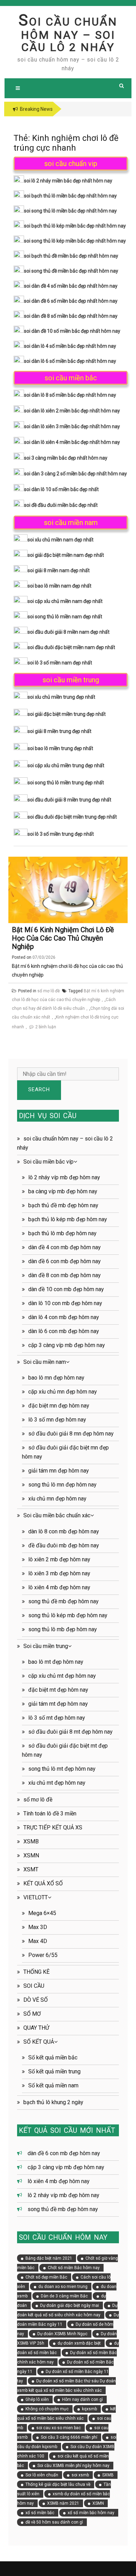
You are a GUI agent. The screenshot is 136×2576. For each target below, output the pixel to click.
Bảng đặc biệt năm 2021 (49, 2258)
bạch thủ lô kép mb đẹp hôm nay (68, 1219)
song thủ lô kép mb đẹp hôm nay (68, 1615)
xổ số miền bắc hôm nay (91, 2513)
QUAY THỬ (36, 2028)
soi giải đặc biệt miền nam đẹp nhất (66, 555)
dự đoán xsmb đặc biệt (79, 2343)
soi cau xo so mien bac (59, 2428)
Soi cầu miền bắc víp (48, 1162)
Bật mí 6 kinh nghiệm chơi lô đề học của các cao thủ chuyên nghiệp (63, 938)
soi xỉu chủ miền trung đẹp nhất (61, 697)
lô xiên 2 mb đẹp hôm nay (59, 1559)
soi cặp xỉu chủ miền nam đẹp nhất (65, 601)
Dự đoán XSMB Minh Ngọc (62, 2334)
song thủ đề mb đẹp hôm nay (63, 1601)
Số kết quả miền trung (54, 2071)
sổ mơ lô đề (48, 991)
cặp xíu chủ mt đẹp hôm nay (62, 1676)
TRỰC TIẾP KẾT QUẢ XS (53, 1827)
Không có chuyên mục (47, 2409)
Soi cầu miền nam (45, 1362)
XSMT (31, 1869)
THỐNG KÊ (36, 1972)
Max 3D (38, 1927)
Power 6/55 (43, 1955)
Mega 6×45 (42, 1913)
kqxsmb (89, 2409)
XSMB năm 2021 (63, 2503)
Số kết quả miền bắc (53, 2057)
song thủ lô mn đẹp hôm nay (62, 1485)
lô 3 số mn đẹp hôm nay (57, 1420)
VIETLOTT (36, 1897)
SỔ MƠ (32, 2014)
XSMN (31, 1855)
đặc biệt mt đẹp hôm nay (58, 1690)
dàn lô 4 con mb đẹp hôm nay (64, 1317)
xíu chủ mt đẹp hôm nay (57, 1783)
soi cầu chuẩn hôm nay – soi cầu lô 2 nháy (68, 34)
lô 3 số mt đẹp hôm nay (57, 1718)
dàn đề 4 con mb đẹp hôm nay (65, 1247)
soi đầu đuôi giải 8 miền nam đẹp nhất (69, 632)
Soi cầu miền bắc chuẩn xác (57, 1515)
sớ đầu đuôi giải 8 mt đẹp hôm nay (70, 1732)
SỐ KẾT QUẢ (39, 2042)
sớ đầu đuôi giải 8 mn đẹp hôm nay (71, 1434)
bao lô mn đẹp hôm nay (56, 1378)
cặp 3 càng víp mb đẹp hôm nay (67, 1345)
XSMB (31, 1841)
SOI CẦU (34, 1986)
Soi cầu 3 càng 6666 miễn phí (69, 2437)
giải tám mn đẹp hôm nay (59, 1471)
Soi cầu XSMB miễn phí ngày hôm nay (73, 2466)
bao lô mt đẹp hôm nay (56, 1662)
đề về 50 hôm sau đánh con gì (54, 2522)
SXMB (108, 2475)
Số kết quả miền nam (53, 2085)
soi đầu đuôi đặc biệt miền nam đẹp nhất (71, 647)
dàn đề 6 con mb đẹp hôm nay (65, 1261)
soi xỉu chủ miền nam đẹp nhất (61, 540)
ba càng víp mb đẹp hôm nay (63, 1191)
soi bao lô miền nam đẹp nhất (59, 586)
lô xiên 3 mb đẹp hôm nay (59, 1573)
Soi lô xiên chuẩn (42, 2475)
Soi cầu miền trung (46, 1646)
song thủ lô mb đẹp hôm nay (63, 1629)
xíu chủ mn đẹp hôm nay (57, 1499)
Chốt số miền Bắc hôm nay (74, 2268)
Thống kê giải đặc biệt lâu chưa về (58, 2484)
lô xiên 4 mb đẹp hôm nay (59, 1587)
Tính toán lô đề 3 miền (50, 1814)
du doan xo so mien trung (63, 2287)
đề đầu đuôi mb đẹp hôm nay (64, 1545)
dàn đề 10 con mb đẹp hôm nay (66, 1289)
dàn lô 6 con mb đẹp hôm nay (64, 1331)
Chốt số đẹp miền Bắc (46, 2277)
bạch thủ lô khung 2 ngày (53, 2102)
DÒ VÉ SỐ (36, 2000)
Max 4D (38, 1941)
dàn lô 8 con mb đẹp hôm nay (64, 1531)
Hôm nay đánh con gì (82, 2399)
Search (39, 1089)
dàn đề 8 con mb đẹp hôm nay (65, 1275)
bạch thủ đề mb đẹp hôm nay (63, 1205)
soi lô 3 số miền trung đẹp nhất (61, 834)
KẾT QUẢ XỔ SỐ (43, 1883)
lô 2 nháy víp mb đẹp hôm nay (64, 1177)
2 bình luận (46, 1027)
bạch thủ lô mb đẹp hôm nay (62, 1233)
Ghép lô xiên (37, 2399)
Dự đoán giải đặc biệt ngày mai (70, 2305)
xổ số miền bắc (40, 2513)
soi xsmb (80, 2475)
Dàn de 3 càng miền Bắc (64, 2296)
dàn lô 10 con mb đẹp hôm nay (65, 1303)
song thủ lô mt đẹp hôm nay (62, 1769)
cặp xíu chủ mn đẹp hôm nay (63, 1392)
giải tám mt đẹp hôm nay (58, 1704)
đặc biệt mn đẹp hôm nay (59, 1406)
